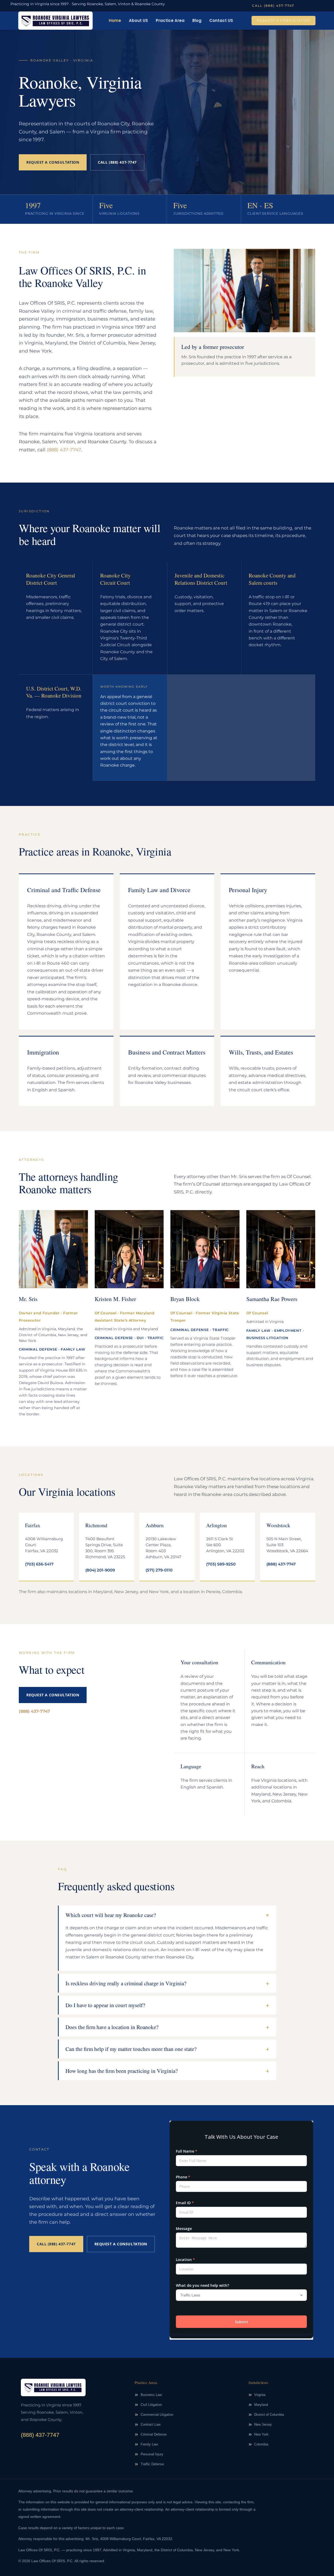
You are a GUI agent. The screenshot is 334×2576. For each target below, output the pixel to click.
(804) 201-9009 (100, 1570)
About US (138, 20)
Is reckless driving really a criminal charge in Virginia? (126, 1983)
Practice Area (170, 20)
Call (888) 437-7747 (117, 162)
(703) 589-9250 (221, 1564)
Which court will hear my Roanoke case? (111, 1915)
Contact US (221, 20)
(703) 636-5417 (39, 1564)
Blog (197, 20)
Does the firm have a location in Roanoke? (112, 2027)
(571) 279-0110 (159, 1570)
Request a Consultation (53, 162)
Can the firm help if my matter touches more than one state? (131, 2049)
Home (115, 20)
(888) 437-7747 (64, 450)
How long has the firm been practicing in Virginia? (122, 2071)
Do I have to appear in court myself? (105, 2005)
